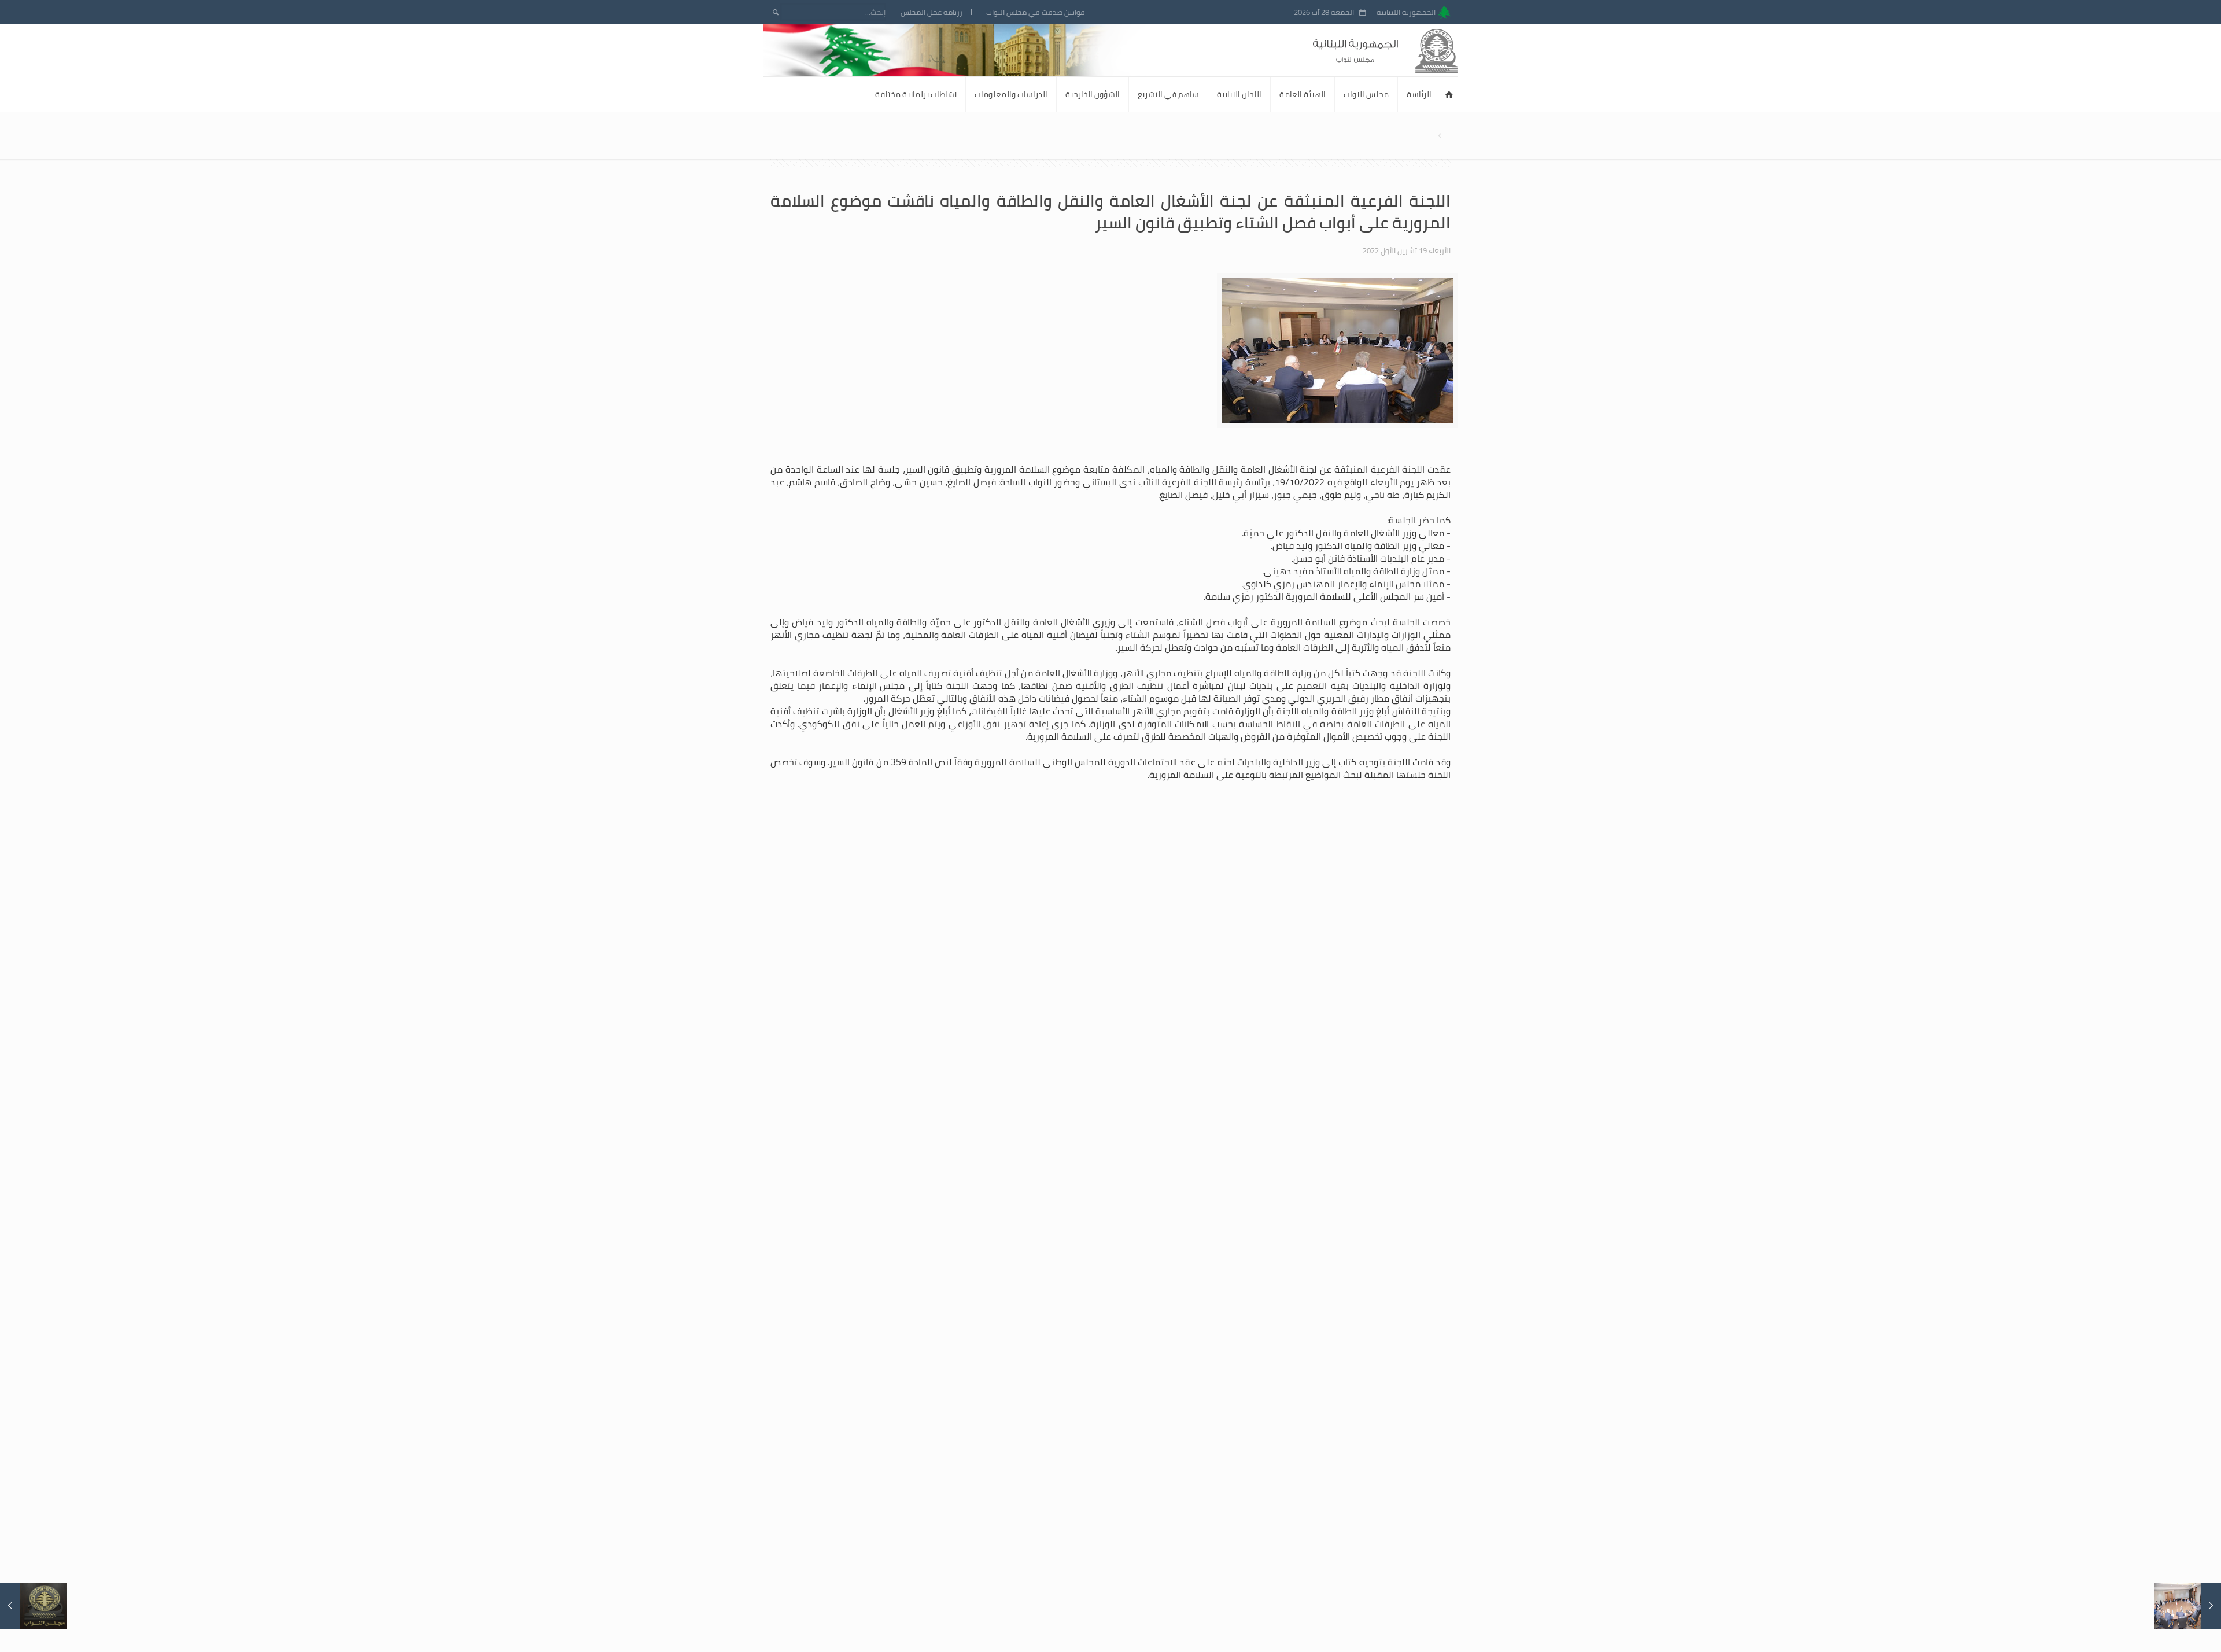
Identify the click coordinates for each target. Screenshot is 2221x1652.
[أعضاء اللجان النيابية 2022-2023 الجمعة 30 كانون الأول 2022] (33, 1606)
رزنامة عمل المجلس (931, 12)
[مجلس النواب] (1406, 50)
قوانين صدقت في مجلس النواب (1036, 12)
